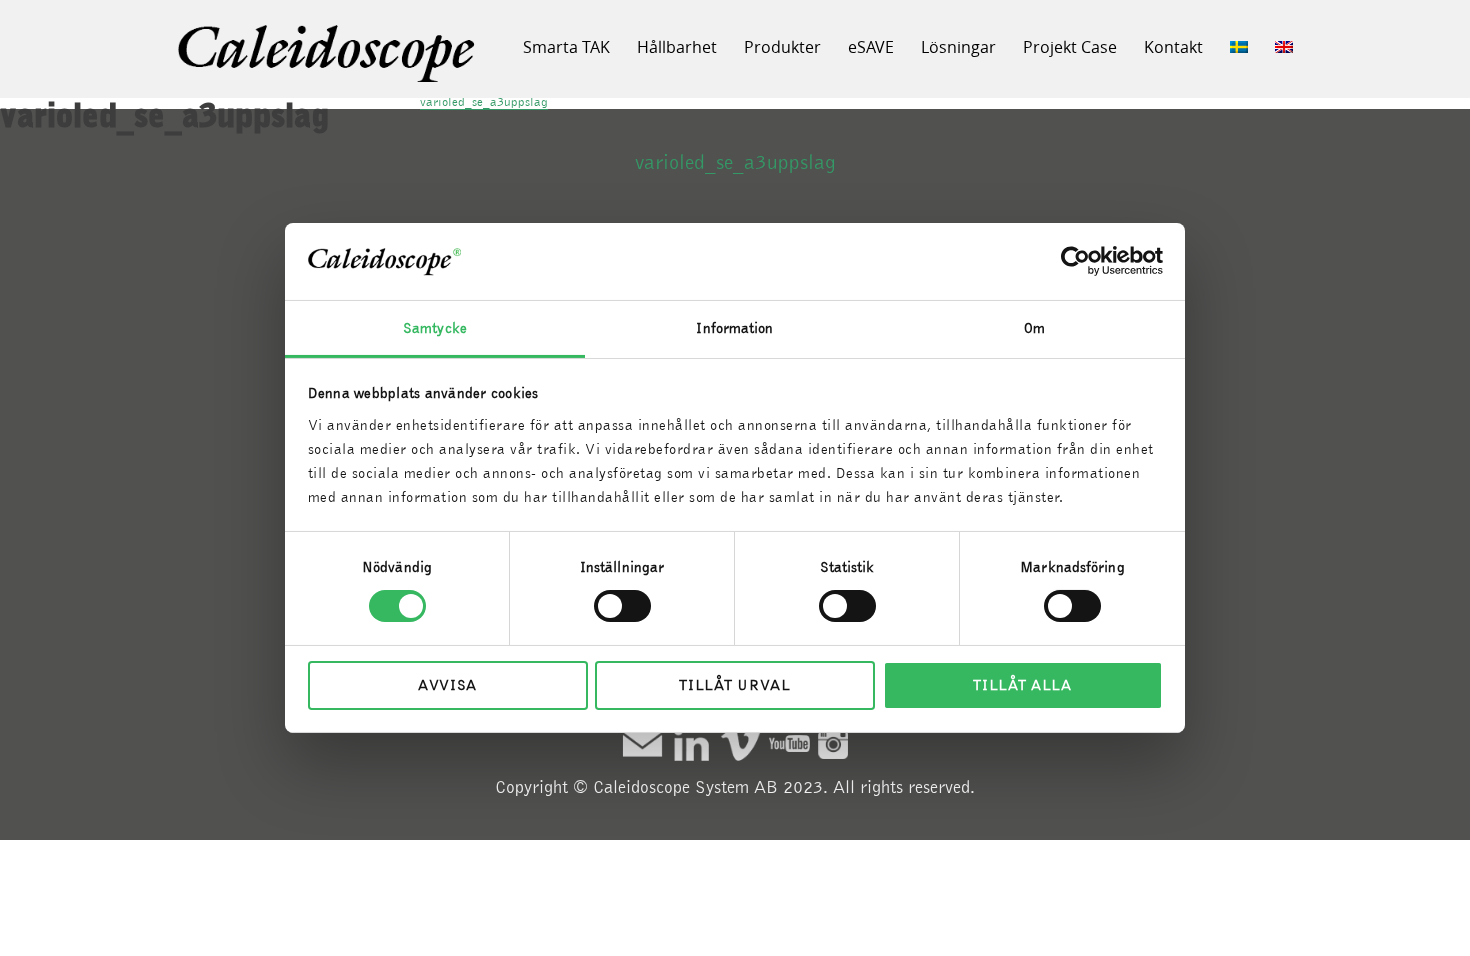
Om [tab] (1034, 328)
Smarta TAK (566, 47)
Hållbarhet (677, 47)
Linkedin (691, 743)
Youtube (789, 743)
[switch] (622, 606)
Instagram (833, 743)
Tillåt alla (1022, 685)
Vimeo (740, 743)
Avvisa (447, 685)
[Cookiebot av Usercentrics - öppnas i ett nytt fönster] (1075, 261)
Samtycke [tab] (435, 328)
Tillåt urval (734, 685)
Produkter (782, 47)
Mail (642, 743)
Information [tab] (734, 328)
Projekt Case (1070, 47)
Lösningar (958, 47)
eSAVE (871, 47)
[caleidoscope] (328, 55)
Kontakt (1173, 47)
